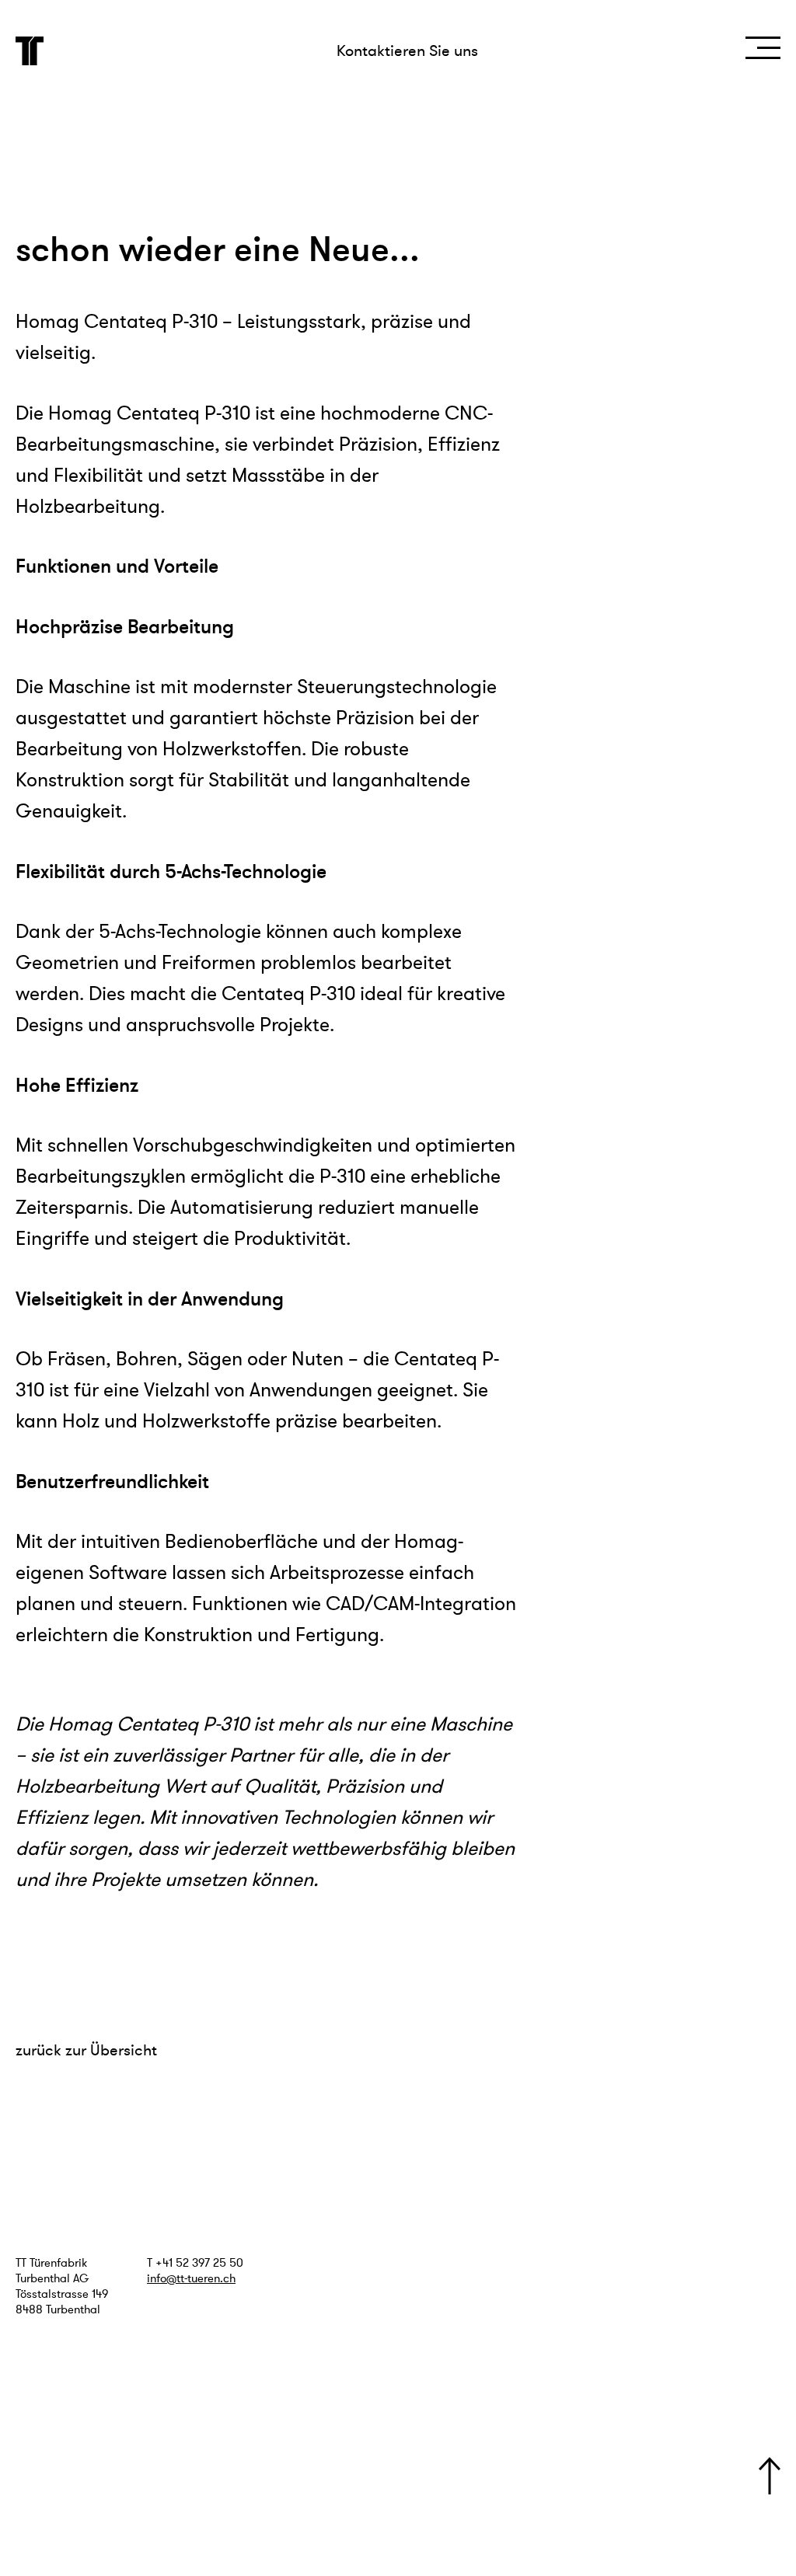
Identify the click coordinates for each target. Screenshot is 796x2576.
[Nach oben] (770, 2476)
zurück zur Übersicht (86, 2050)
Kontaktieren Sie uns (407, 51)
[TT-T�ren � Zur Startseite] (30, 51)
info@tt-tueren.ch (191, 2278)
